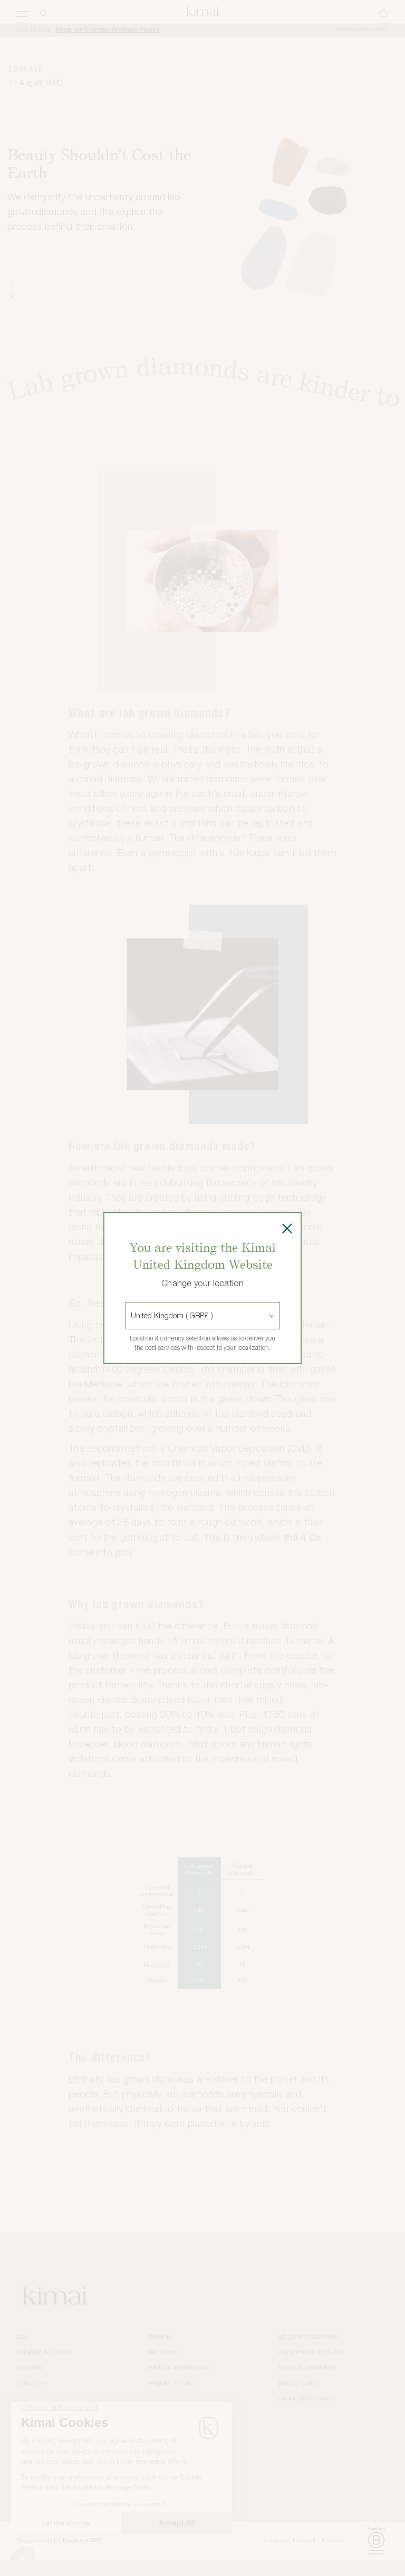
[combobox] (132, 1316)
